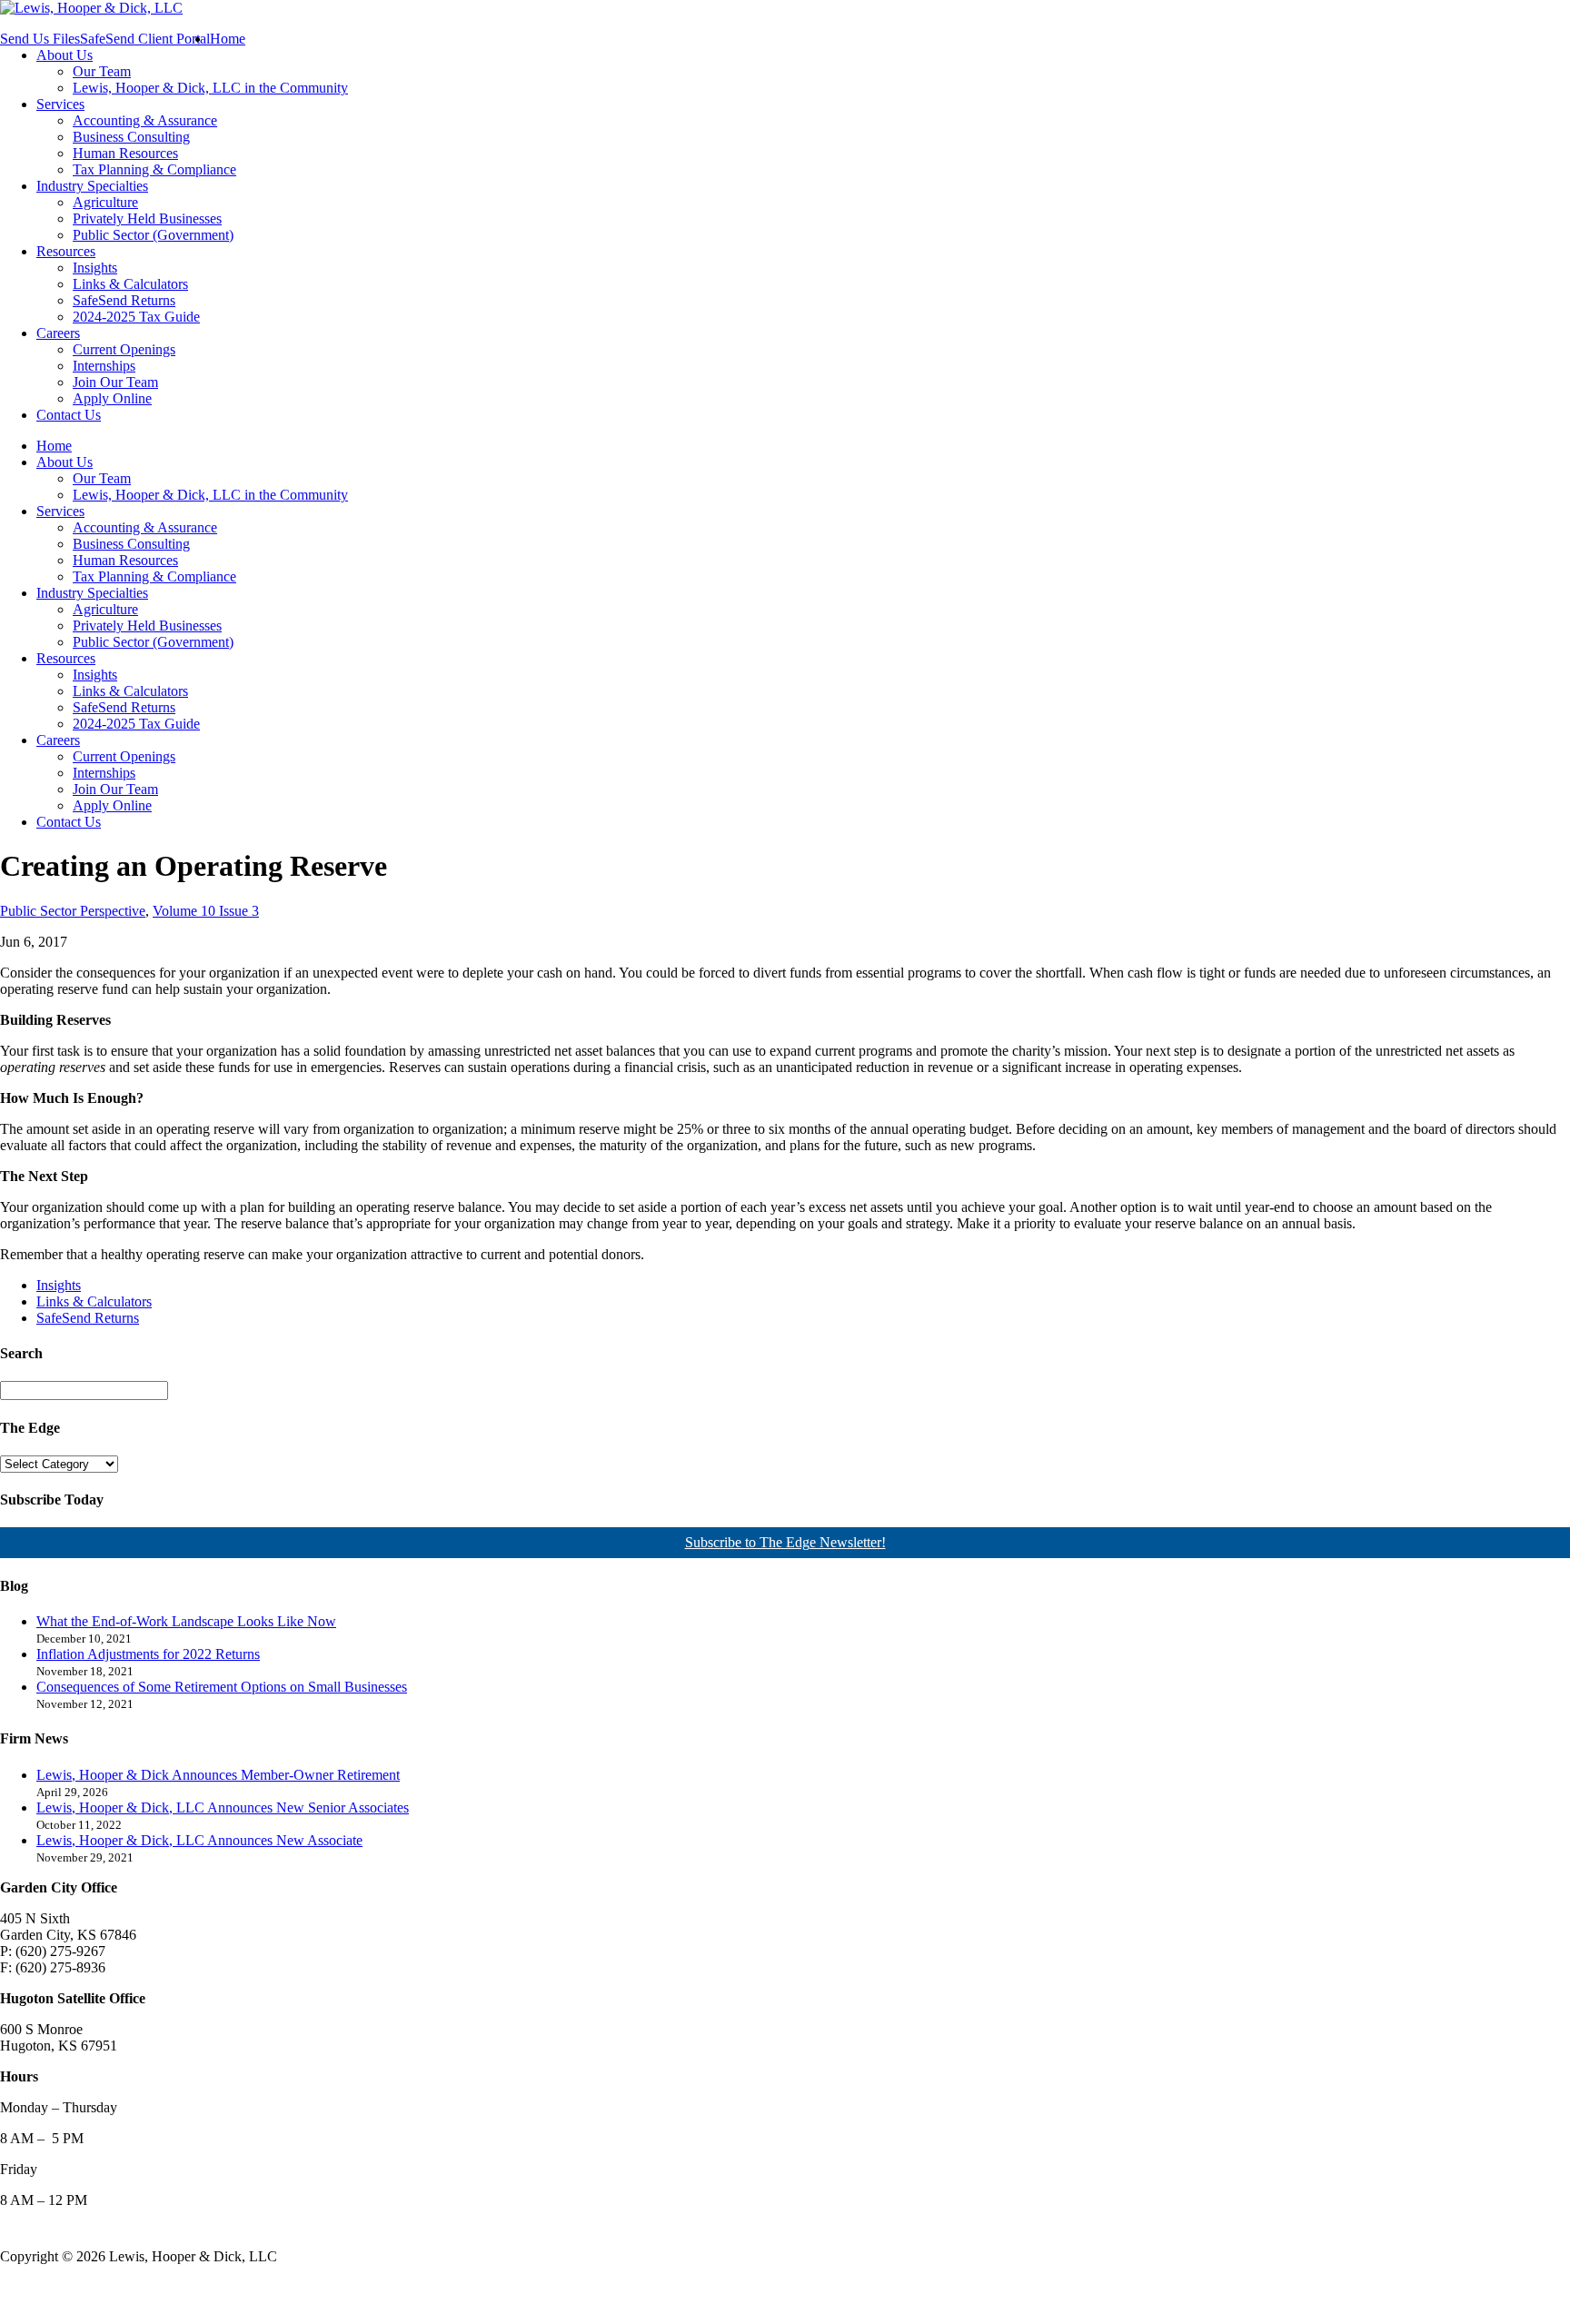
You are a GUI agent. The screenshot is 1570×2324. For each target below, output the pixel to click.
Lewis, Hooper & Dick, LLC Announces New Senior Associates (223, 1808)
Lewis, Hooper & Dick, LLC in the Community (210, 88)
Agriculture (105, 202)
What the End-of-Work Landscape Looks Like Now (186, 1621)
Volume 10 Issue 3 (206, 911)
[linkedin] (46, 2290)
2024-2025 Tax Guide (136, 317)
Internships (104, 366)
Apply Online (112, 398)
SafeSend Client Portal (145, 39)
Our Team (102, 71)
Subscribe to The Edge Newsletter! (785, 1542)
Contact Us (69, 415)
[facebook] (13, 2290)
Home (228, 39)
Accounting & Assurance (145, 120)
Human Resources (125, 153)
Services (60, 104)
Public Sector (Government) (153, 235)
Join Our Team (115, 382)
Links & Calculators (130, 284)
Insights (95, 268)
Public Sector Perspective (73, 911)
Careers (58, 333)
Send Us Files (40, 39)
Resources (66, 251)
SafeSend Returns (124, 300)
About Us (65, 55)
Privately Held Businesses (147, 218)
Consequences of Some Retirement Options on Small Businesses (222, 1687)
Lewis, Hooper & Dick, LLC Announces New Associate (199, 1840)
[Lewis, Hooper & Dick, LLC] (91, 8)
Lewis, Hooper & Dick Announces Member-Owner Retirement (218, 1775)
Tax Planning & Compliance (154, 169)
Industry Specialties (92, 186)
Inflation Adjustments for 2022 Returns (148, 1654)
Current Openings (124, 349)
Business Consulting (131, 137)
